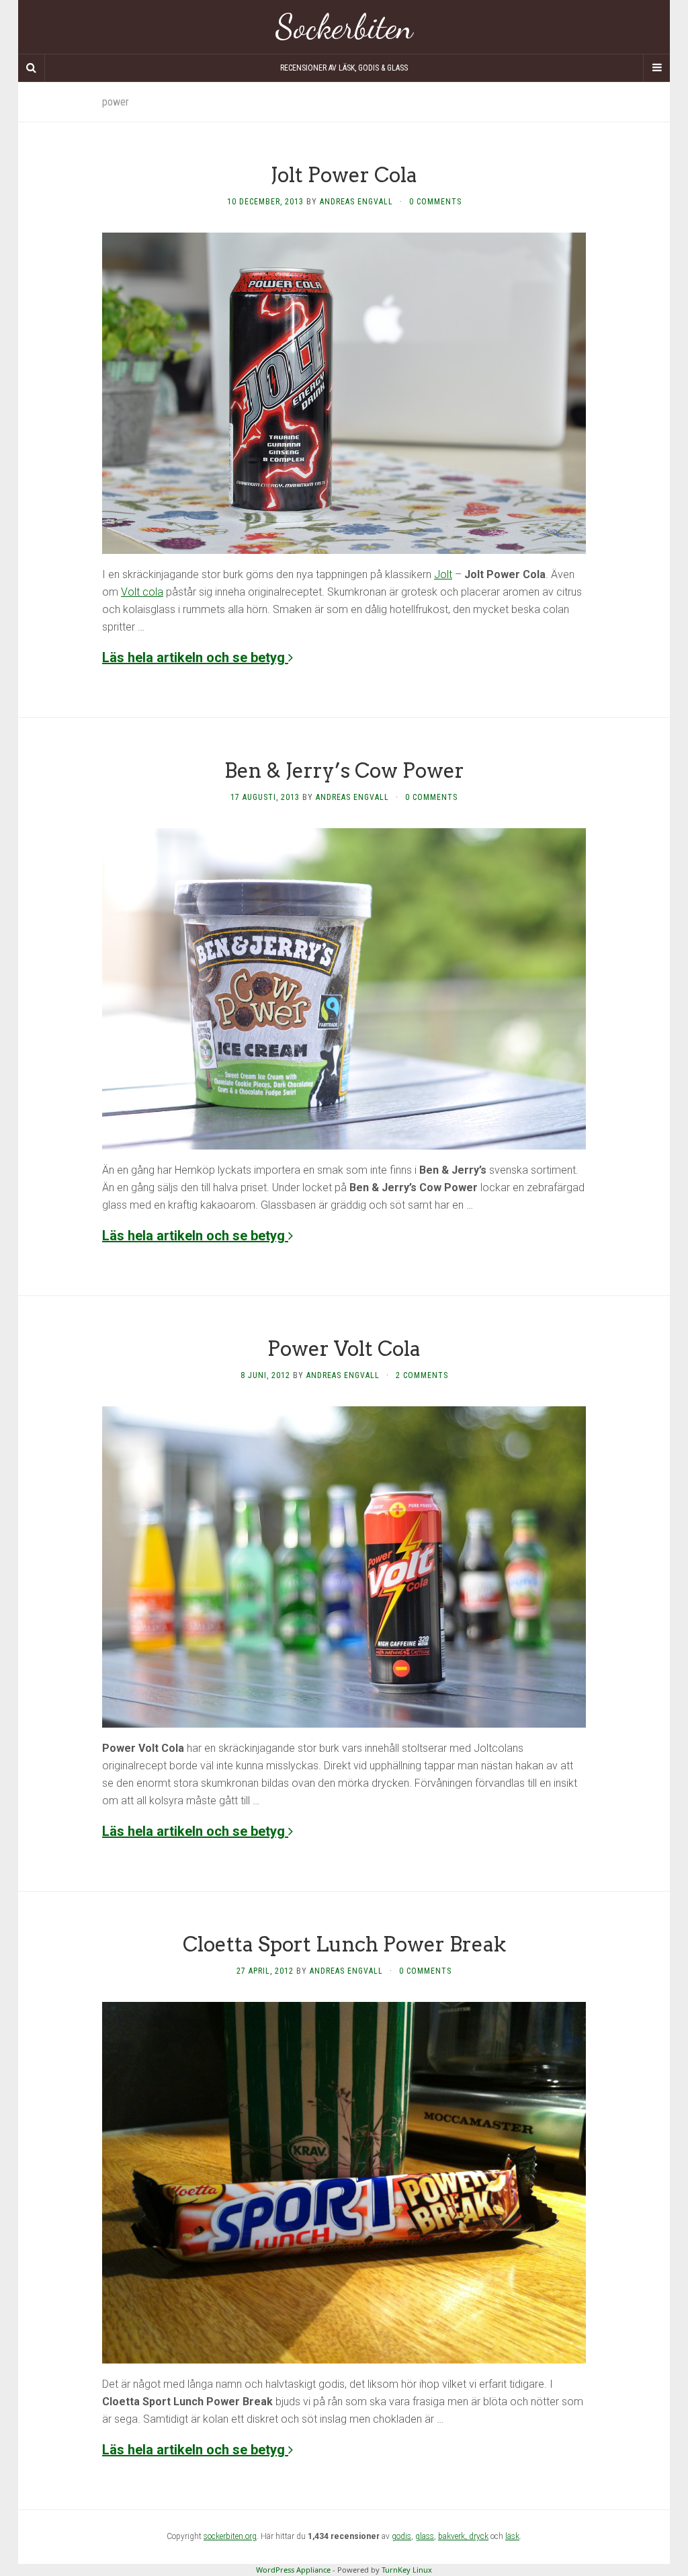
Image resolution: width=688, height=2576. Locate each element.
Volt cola (142, 592)
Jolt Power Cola (344, 175)
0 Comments (435, 202)
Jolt (443, 574)
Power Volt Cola (344, 1349)
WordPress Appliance (293, 2570)
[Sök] (32, 68)
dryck (479, 2536)
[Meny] (656, 68)
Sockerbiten (344, 27)
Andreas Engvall (356, 202)
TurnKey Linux (407, 2570)
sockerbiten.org (230, 2536)
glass (425, 2536)
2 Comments (422, 1375)
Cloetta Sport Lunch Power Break (344, 1944)
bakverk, (454, 2536)
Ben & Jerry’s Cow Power (344, 770)
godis (401, 2536)
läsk (512, 2536)
